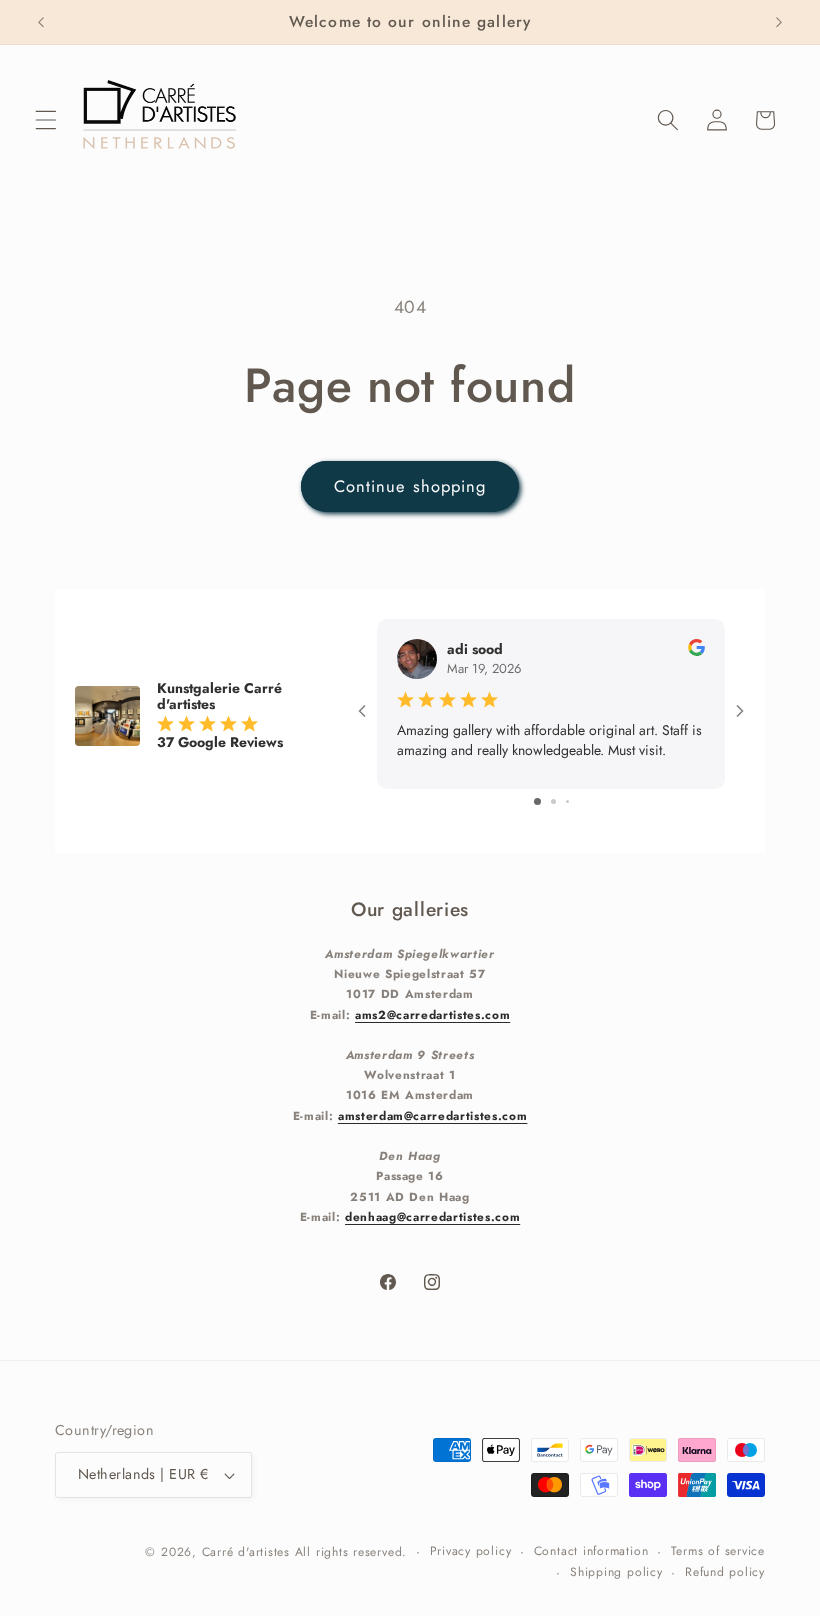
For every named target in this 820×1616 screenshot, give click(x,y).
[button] (46, 120)
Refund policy (725, 1572)
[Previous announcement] (41, 22)
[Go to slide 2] (553, 801)
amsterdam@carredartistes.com (432, 1115)
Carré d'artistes (246, 1552)
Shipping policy (616, 1572)
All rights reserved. (351, 1552)
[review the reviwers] (696, 651)
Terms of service (718, 1551)
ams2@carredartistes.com (432, 1014)
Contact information (591, 1551)
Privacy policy (471, 1551)
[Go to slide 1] (537, 801)
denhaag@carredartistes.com (432, 1216)
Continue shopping (410, 486)
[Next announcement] (779, 22)
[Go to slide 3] (567, 801)
